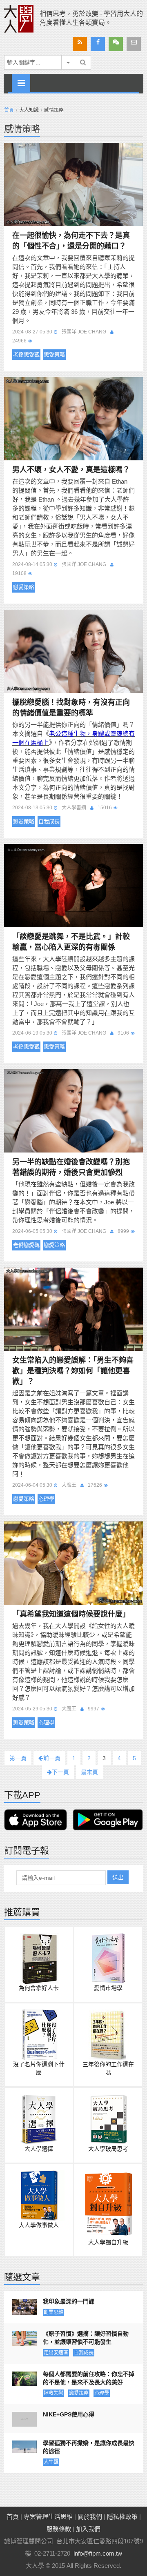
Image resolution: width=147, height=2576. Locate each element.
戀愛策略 (54, 354)
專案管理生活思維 (48, 2517)
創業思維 (53, 2312)
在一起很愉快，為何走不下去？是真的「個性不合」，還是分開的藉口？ (71, 241)
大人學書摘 (74, 808)
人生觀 (51, 2462)
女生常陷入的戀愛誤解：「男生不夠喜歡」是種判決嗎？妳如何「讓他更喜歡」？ (73, 1371)
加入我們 (88, 2529)
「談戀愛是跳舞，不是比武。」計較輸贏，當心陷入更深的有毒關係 (71, 942)
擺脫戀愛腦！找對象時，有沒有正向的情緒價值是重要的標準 (71, 708)
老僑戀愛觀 (26, 354)
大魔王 (69, 1485)
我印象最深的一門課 (69, 2301)
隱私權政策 (122, 2517)
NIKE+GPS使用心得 (69, 2414)
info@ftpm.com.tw (98, 2553)
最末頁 (89, 1772)
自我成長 (49, 821)
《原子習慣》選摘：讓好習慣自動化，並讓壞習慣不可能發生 (86, 2338)
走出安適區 (56, 2353)
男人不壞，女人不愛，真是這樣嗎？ (71, 470)
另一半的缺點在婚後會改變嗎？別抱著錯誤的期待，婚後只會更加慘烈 (71, 1167)
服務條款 (59, 2529)
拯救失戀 (53, 2393)
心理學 (46, 1499)
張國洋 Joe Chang (84, 332)
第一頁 (18, 1758)
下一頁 (60, 1772)
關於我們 (90, 2517)
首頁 (9, 110)
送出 (118, 1877)
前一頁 (52, 1758)
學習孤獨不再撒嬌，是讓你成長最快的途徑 (89, 2447)
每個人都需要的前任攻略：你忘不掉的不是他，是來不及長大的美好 (89, 2378)
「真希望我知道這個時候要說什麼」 (71, 1614)
